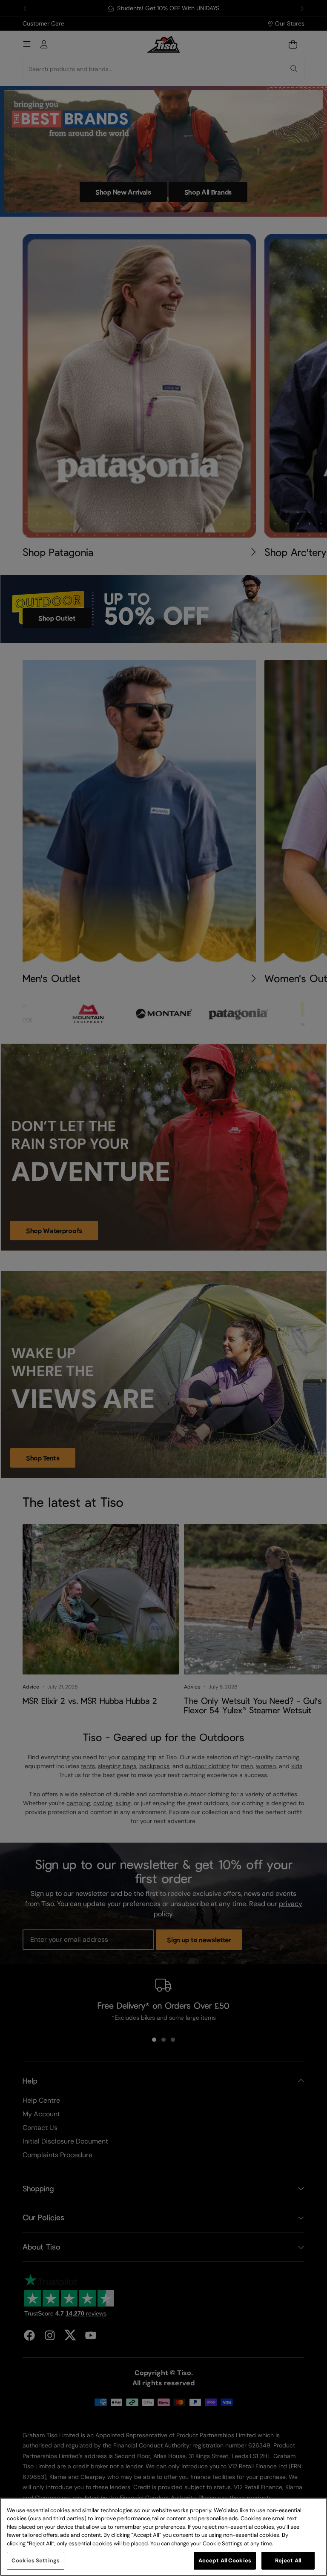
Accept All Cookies (225, 2560)
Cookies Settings (36, 2560)
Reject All (288, 2560)
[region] (163, 2537)
